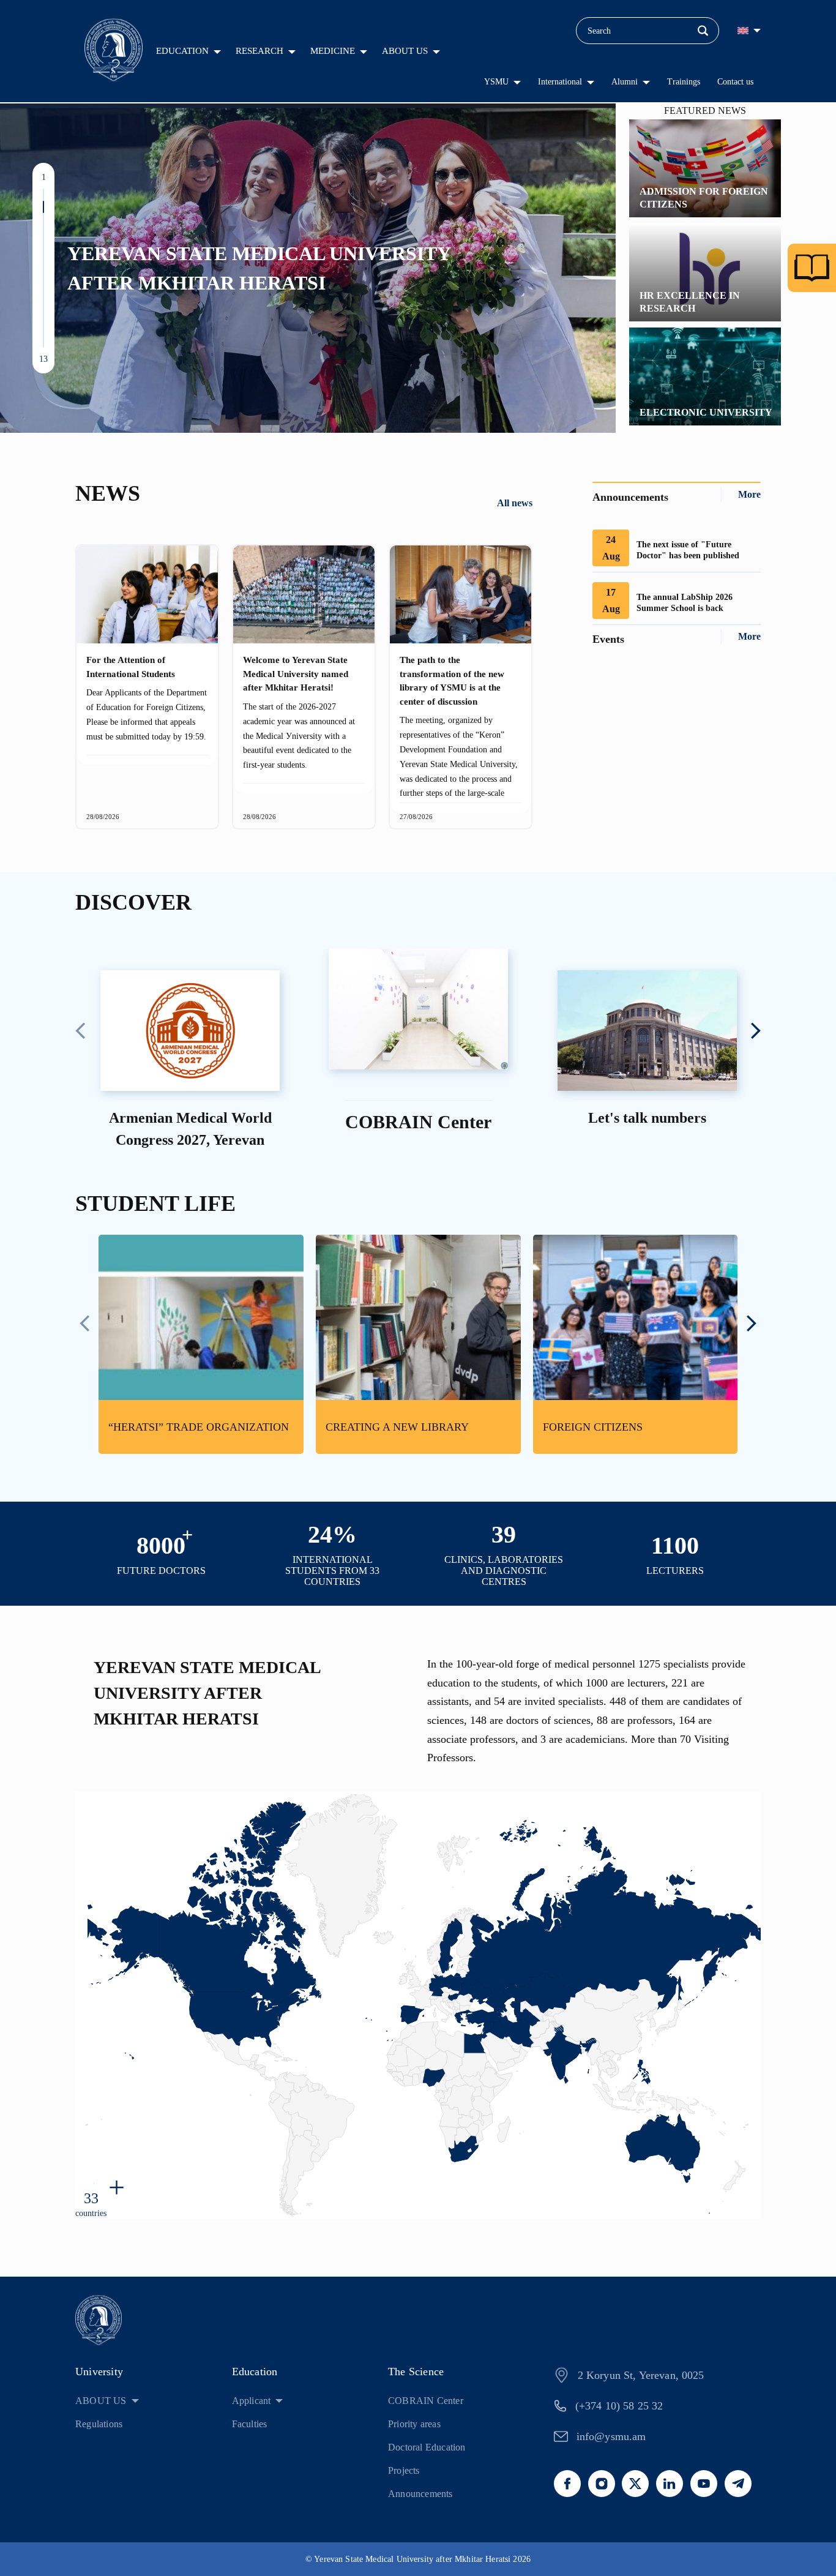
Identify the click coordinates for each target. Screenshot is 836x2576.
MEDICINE (333, 51)
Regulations (99, 2424)
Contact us (735, 82)
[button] (43, 195)
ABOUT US (405, 51)
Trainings (684, 82)
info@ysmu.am (611, 2436)
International (560, 82)
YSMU (496, 82)
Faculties (250, 2424)
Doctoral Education (427, 2447)
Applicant (252, 2401)
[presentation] (80, 1032)
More (749, 494)
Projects (404, 2470)
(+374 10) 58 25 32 (619, 2406)
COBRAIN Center (426, 2401)
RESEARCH (259, 51)
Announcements (420, 2494)
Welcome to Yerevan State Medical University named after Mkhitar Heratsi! (296, 674)
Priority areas (414, 2424)
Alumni (625, 82)
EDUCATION (182, 51)
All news (515, 503)
